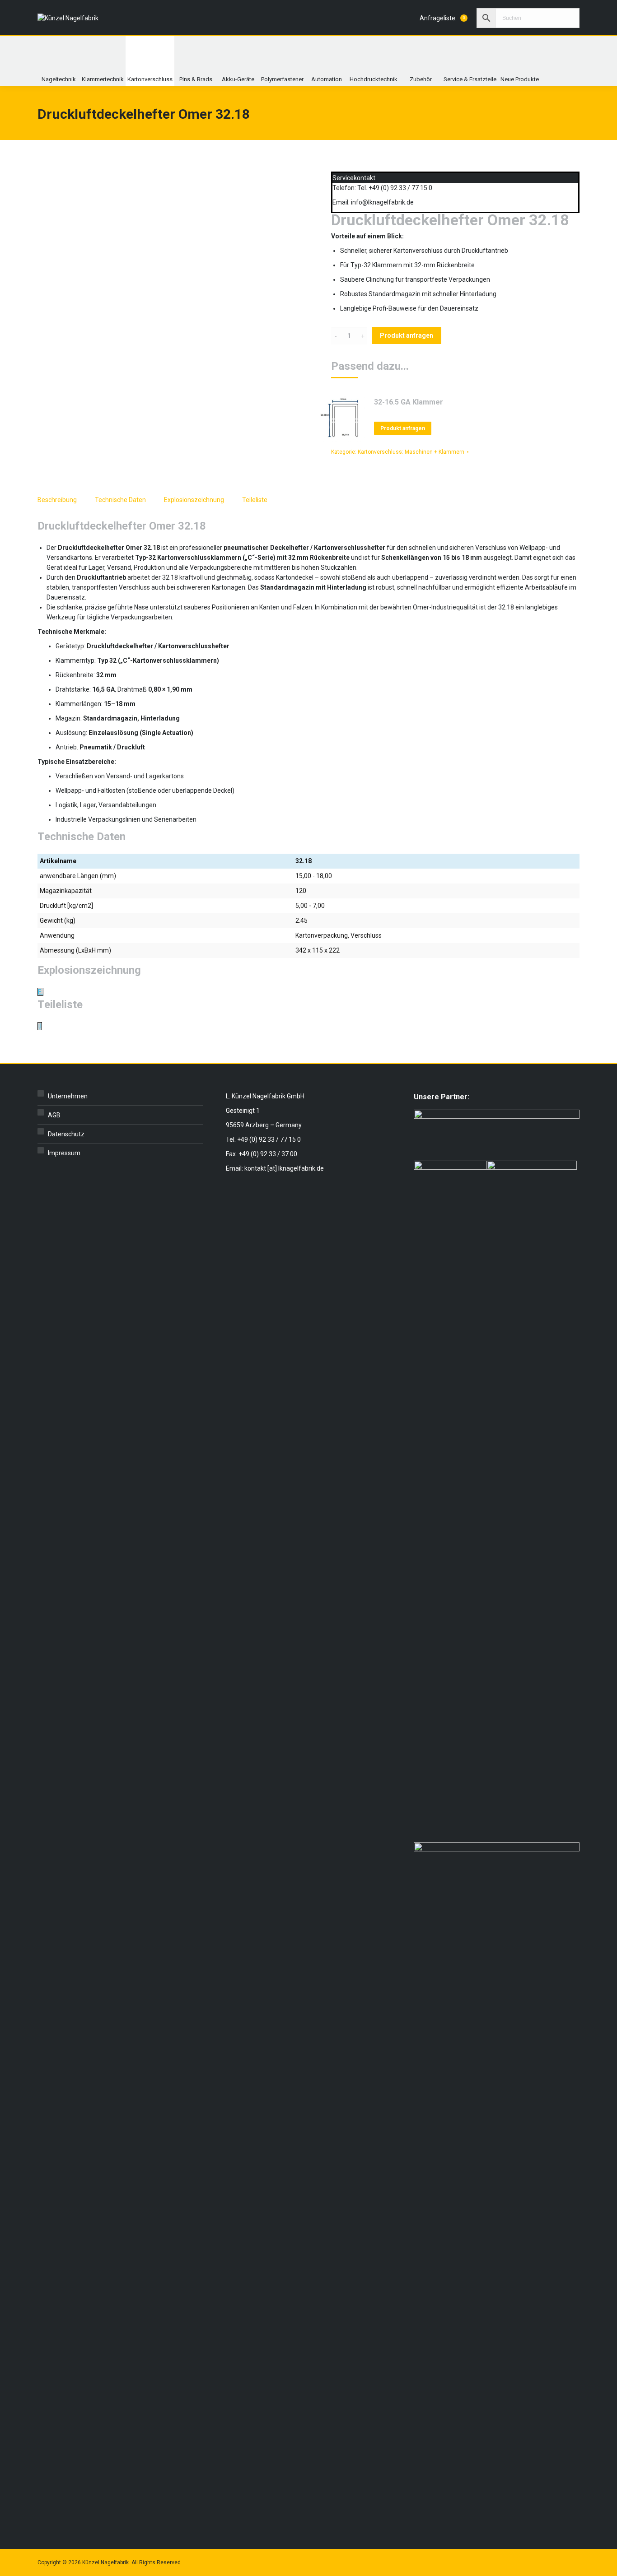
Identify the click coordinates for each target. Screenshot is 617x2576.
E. (40, 992)
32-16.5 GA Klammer (409, 402)
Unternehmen (68, 1096)
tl (40, 1026)
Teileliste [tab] (255, 500)
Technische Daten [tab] (120, 500)
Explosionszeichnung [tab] (194, 500)
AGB (54, 1115)
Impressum (64, 1153)
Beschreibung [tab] (57, 500)
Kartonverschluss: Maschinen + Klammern (411, 452)
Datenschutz (66, 1134)
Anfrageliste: (442, 18)
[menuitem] (59, 61)
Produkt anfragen (407, 335)
